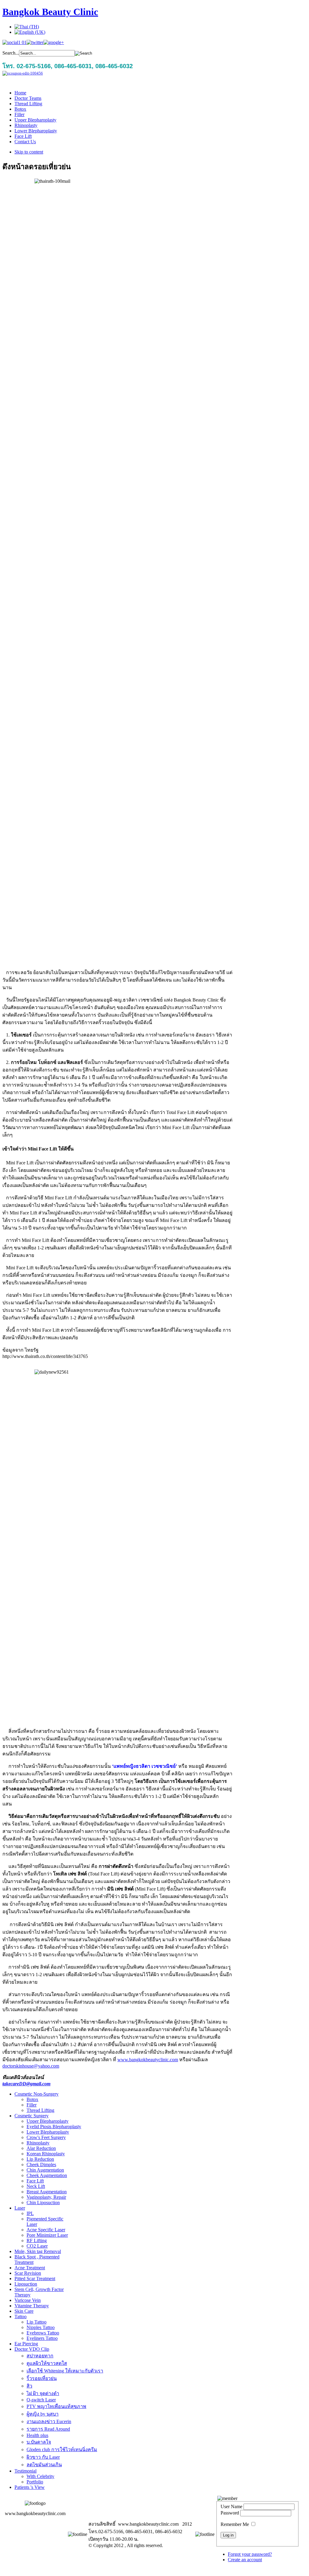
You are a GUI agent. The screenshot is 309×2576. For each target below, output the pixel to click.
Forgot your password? (250, 2554)
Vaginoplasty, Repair (46, 2197)
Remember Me (235, 2524)
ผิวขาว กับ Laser (43, 2457)
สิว (29, 2386)
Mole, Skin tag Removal (38, 2251)
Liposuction (26, 2284)
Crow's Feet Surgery (46, 2137)
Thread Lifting (40, 2110)
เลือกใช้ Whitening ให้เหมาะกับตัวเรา (65, 2371)
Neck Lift (36, 2186)
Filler (32, 2105)
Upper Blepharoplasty (48, 2121)
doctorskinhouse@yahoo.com (31, 2066)
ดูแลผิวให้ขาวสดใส (47, 2363)
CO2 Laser (37, 2246)
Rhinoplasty (38, 2143)
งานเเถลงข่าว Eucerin (49, 2421)
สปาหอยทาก (40, 2356)
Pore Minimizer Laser (47, 2235)
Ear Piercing (26, 2344)
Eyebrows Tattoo (43, 2333)
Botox (32, 2099)
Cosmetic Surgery (32, 2116)
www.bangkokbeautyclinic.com (148, 2060)
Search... (11, 53)
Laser (20, 2208)
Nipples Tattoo (41, 2327)
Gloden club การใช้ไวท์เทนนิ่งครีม (62, 2449)
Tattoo (21, 2317)
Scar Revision (28, 2273)
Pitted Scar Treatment (35, 2279)
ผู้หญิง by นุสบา (43, 2414)
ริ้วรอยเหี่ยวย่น (42, 2378)
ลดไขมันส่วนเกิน (44, 2465)
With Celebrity (40, 2476)
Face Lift (35, 2181)
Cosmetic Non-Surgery (37, 2094)
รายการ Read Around (48, 2429)
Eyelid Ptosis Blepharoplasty (54, 2127)
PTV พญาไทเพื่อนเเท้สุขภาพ (56, 2406)
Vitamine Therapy (32, 2306)
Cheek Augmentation (47, 2175)
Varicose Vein (28, 2300)
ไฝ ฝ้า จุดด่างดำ (43, 2393)
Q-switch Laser (41, 2400)
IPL (30, 2213)
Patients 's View (30, 2487)
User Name (231, 2506)
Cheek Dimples (41, 2165)
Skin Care (24, 2311)
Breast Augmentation (47, 2192)
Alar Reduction (41, 2148)
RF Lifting (37, 2241)
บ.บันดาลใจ (39, 2442)
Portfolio (35, 2482)
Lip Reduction (40, 2159)
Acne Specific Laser (46, 2230)
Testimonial (25, 2471)
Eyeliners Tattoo (42, 2338)
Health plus (37, 2435)
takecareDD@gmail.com (26, 2084)
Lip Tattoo (37, 2322)
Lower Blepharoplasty (48, 2132)
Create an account (245, 2560)
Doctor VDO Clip (32, 2349)
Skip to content (29, 152)
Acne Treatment (30, 2268)
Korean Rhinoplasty (46, 2154)
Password (230, 2513)
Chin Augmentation (45, 2170)
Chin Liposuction (43, 2203)
